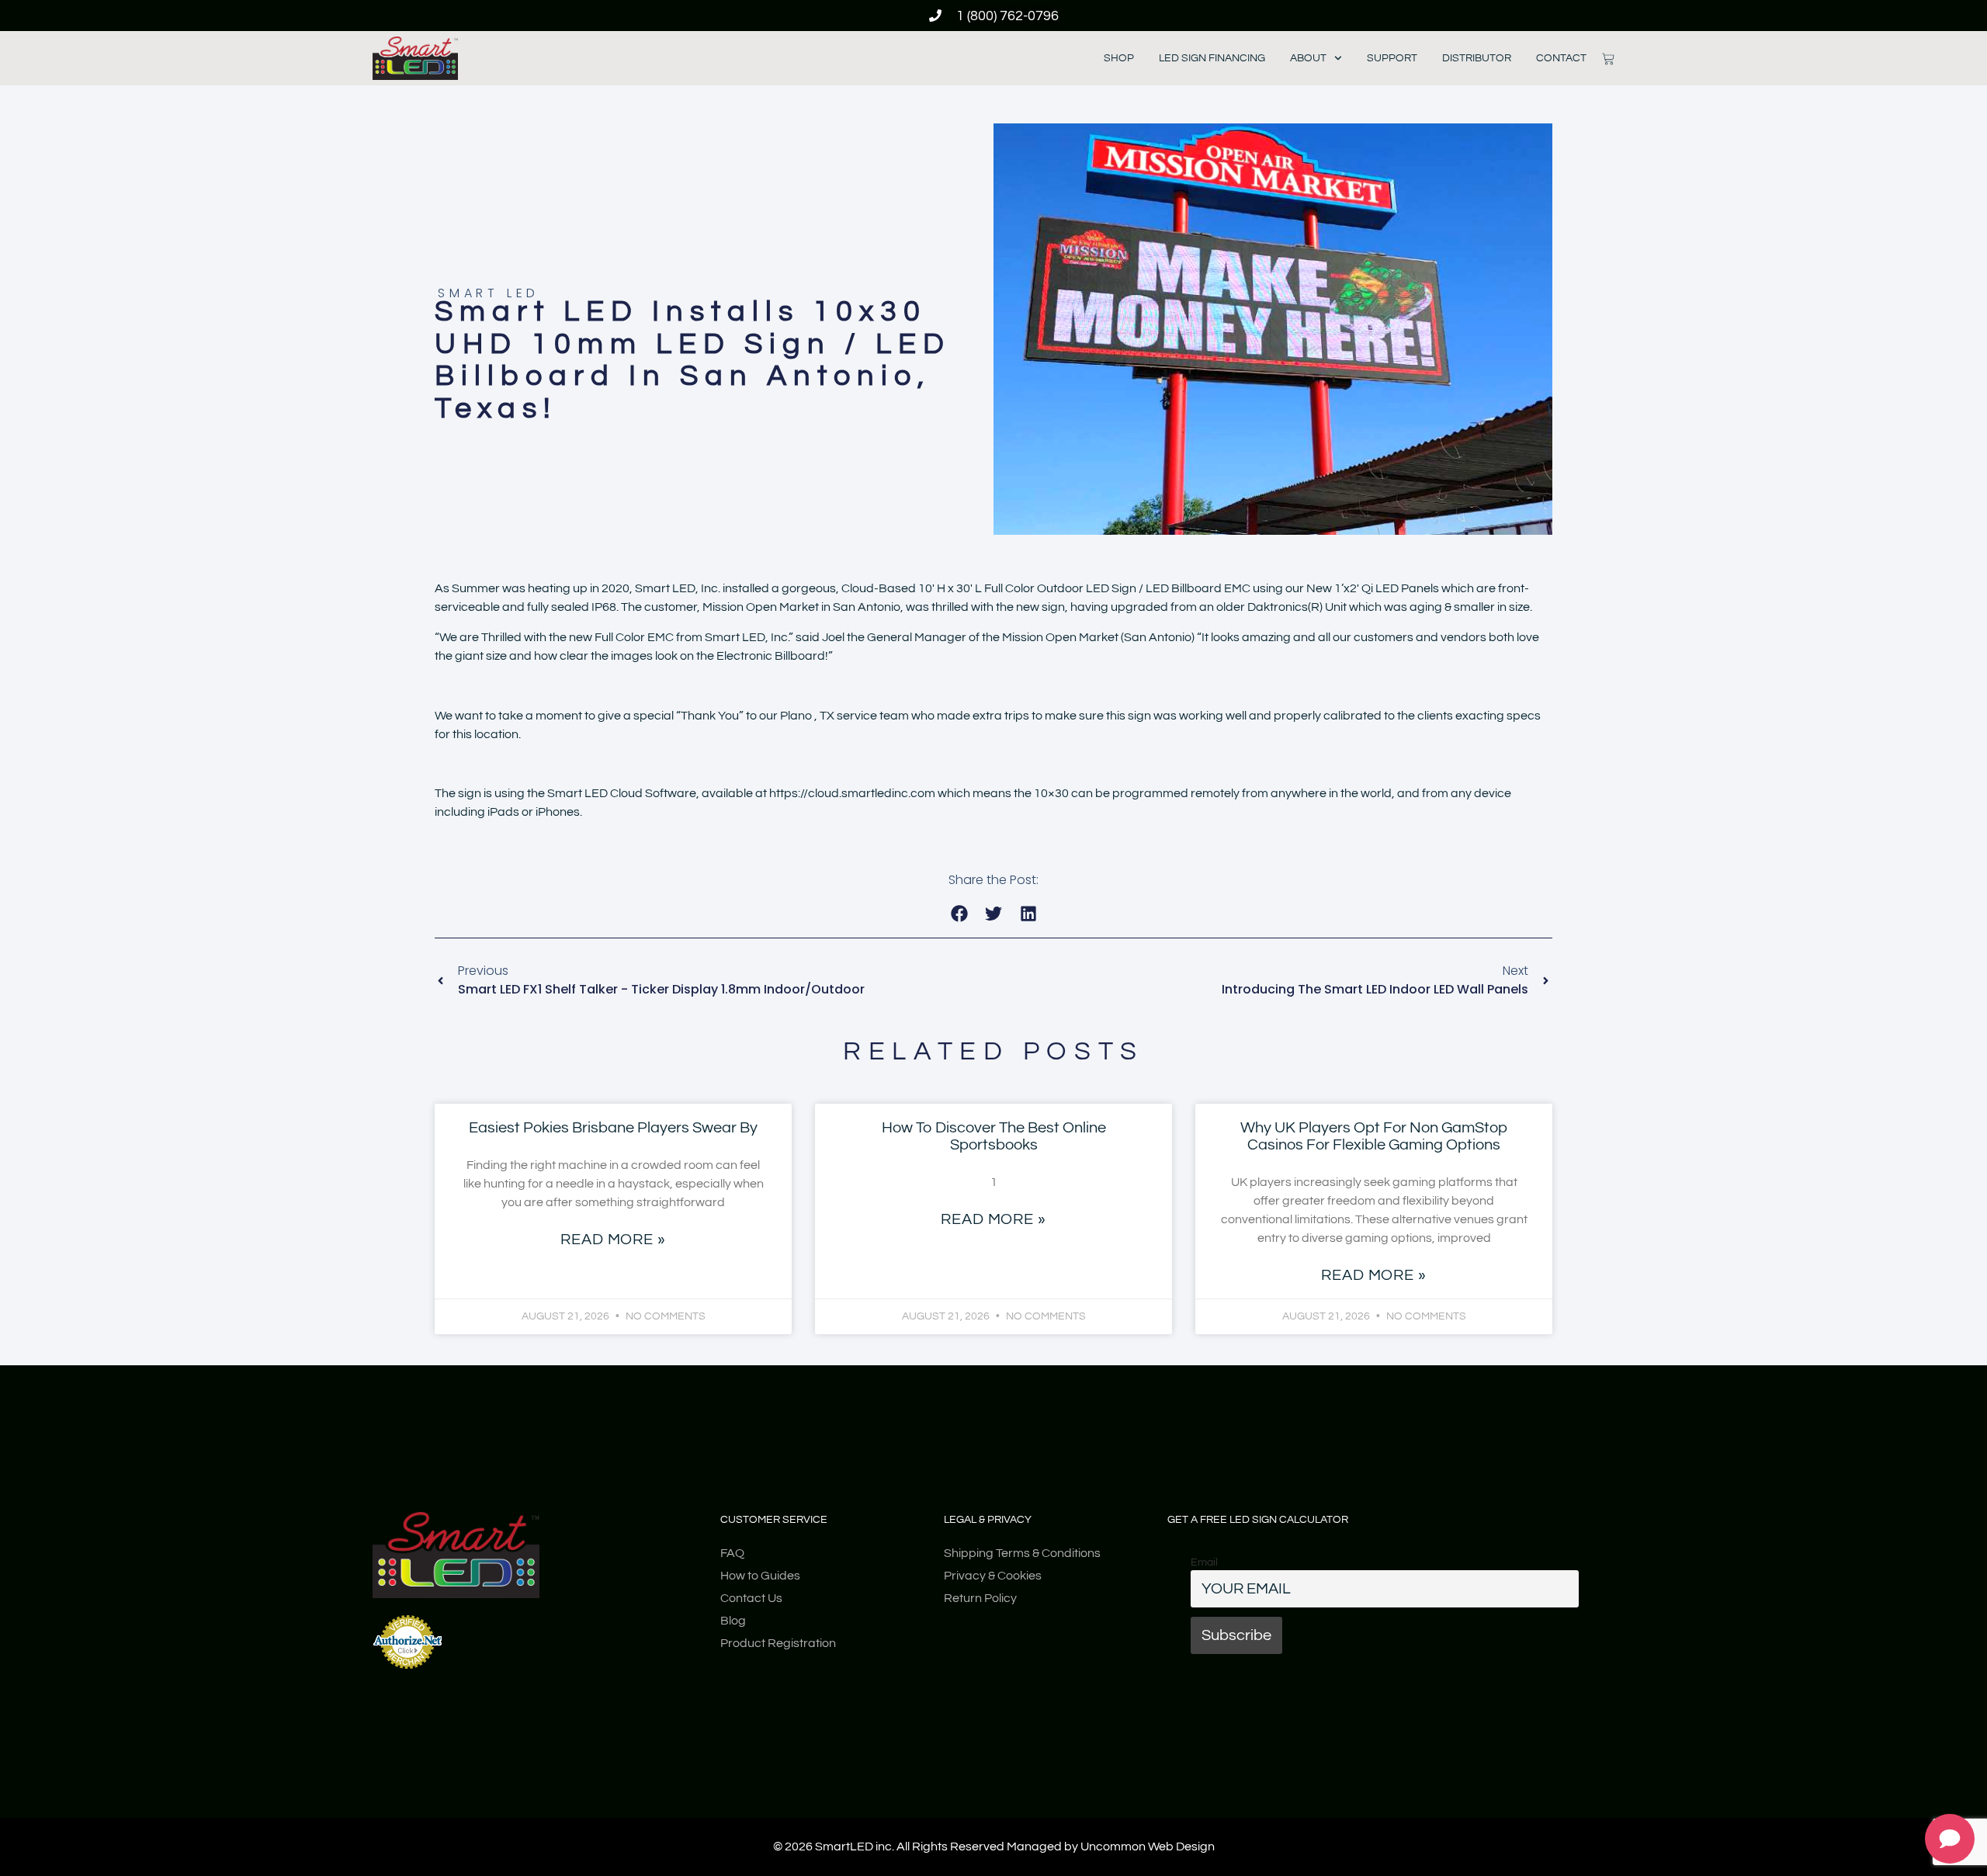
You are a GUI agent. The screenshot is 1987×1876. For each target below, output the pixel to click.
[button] (959, 914)
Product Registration (778, 1643)
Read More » (613, 1240)
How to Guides (760, 1576)
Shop (1119, 58)
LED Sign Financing (1212, 58)
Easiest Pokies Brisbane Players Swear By (613, 1128)
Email (1204, 1562)
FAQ (732, 1553)
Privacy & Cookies (993, 1576)
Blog (733, 1621)
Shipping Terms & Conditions (1022, 1553)
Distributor (1477, 58)
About (1308, 58)
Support (1392, 58)
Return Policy (980, 1598)
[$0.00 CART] (1608, 59)
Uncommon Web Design (1148, 1847)
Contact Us (751, 1598)
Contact (1561, 58)
